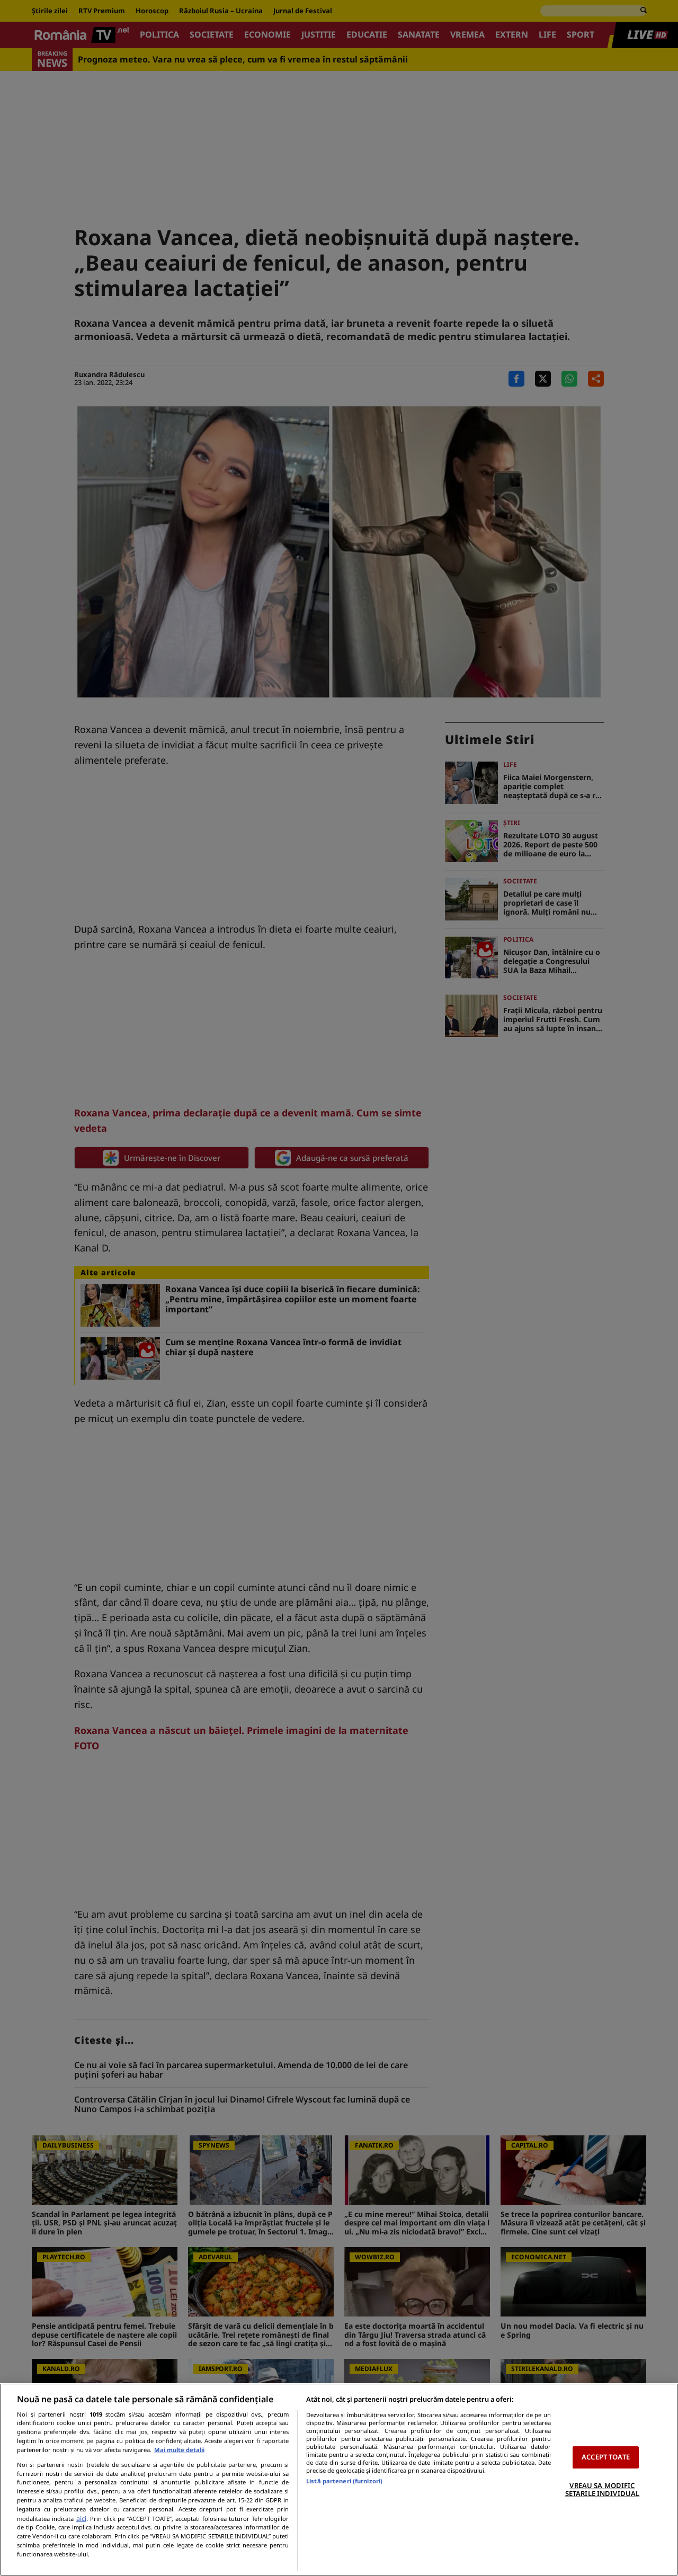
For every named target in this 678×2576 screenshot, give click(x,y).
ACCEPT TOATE (606, 2457)
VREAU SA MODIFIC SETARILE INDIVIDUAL (602, 2490)
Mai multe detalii (179, 2450)
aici (81, 2519)
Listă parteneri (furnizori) (344, 2481)
